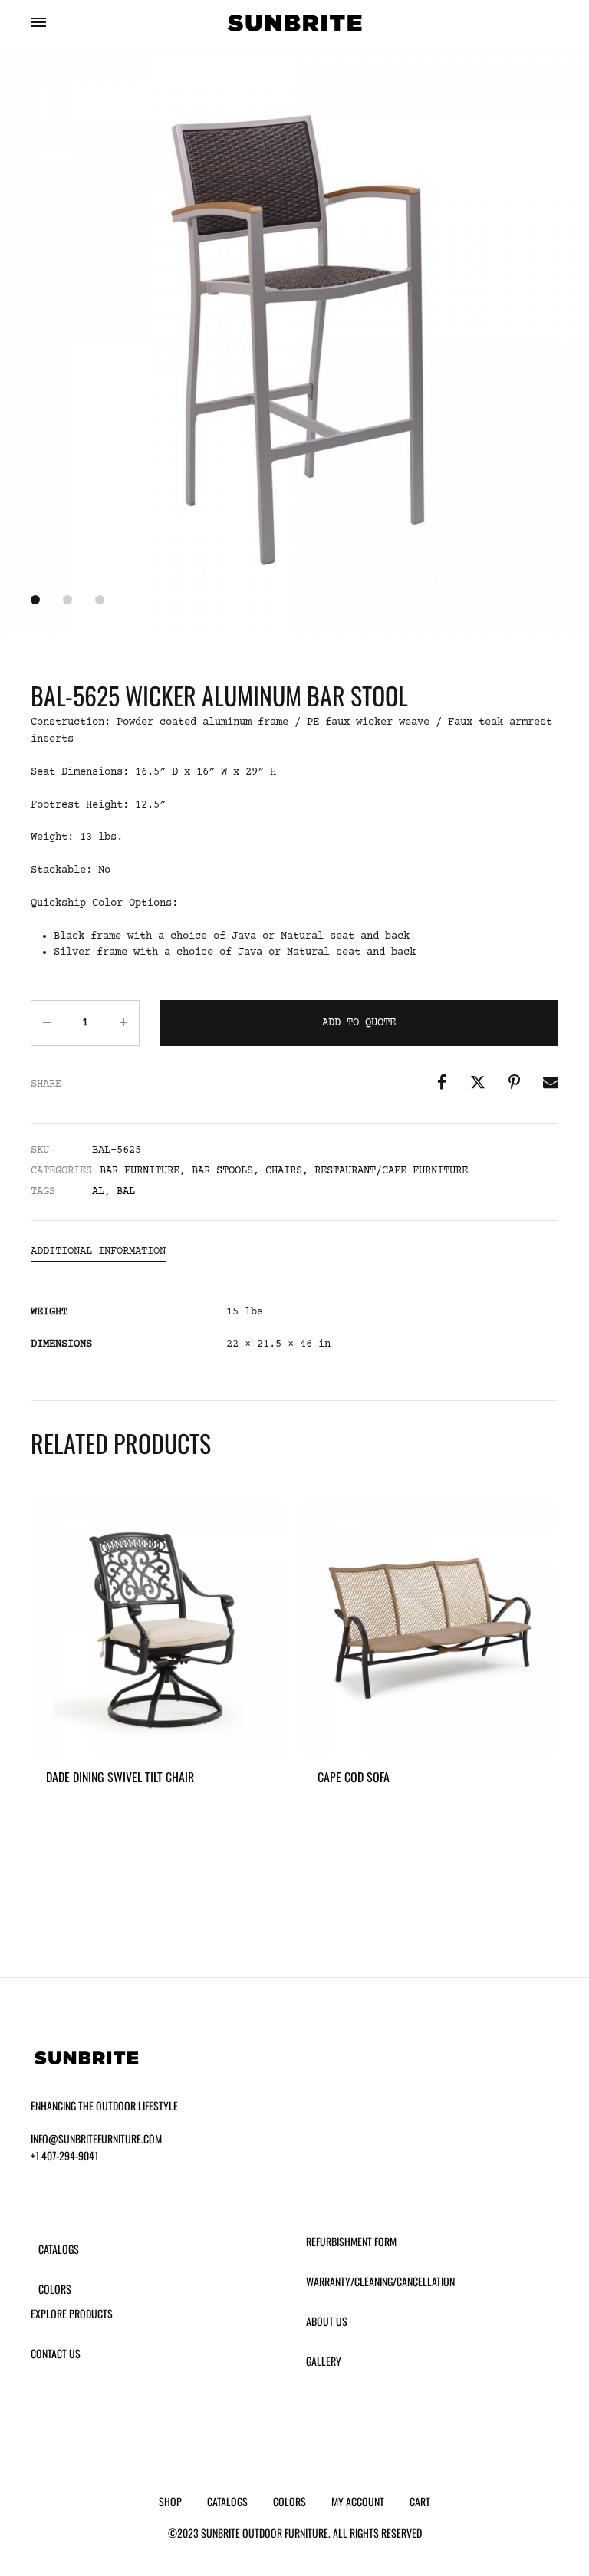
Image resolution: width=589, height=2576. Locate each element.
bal (126, 1192)
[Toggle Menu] (38, 25)
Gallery (324, 2361)
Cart (420, 2501)
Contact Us (56, 2353)
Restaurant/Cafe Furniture (391, 1171)
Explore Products (72, 2313)
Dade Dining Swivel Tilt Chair (120, 1777)
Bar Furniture (140, 1171)
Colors (55, 2289)
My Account (358, 2501)
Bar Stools (222, 1171)
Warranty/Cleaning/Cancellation (380, 2281)
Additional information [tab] (98, 1252)
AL (98, 1192)
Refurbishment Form (351, 2241)
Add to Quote (359, 1023)
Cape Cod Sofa (354, 1777)
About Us (327, 2321)
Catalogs (59, 2249)
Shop (170, 2501)
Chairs (284, 1171)
